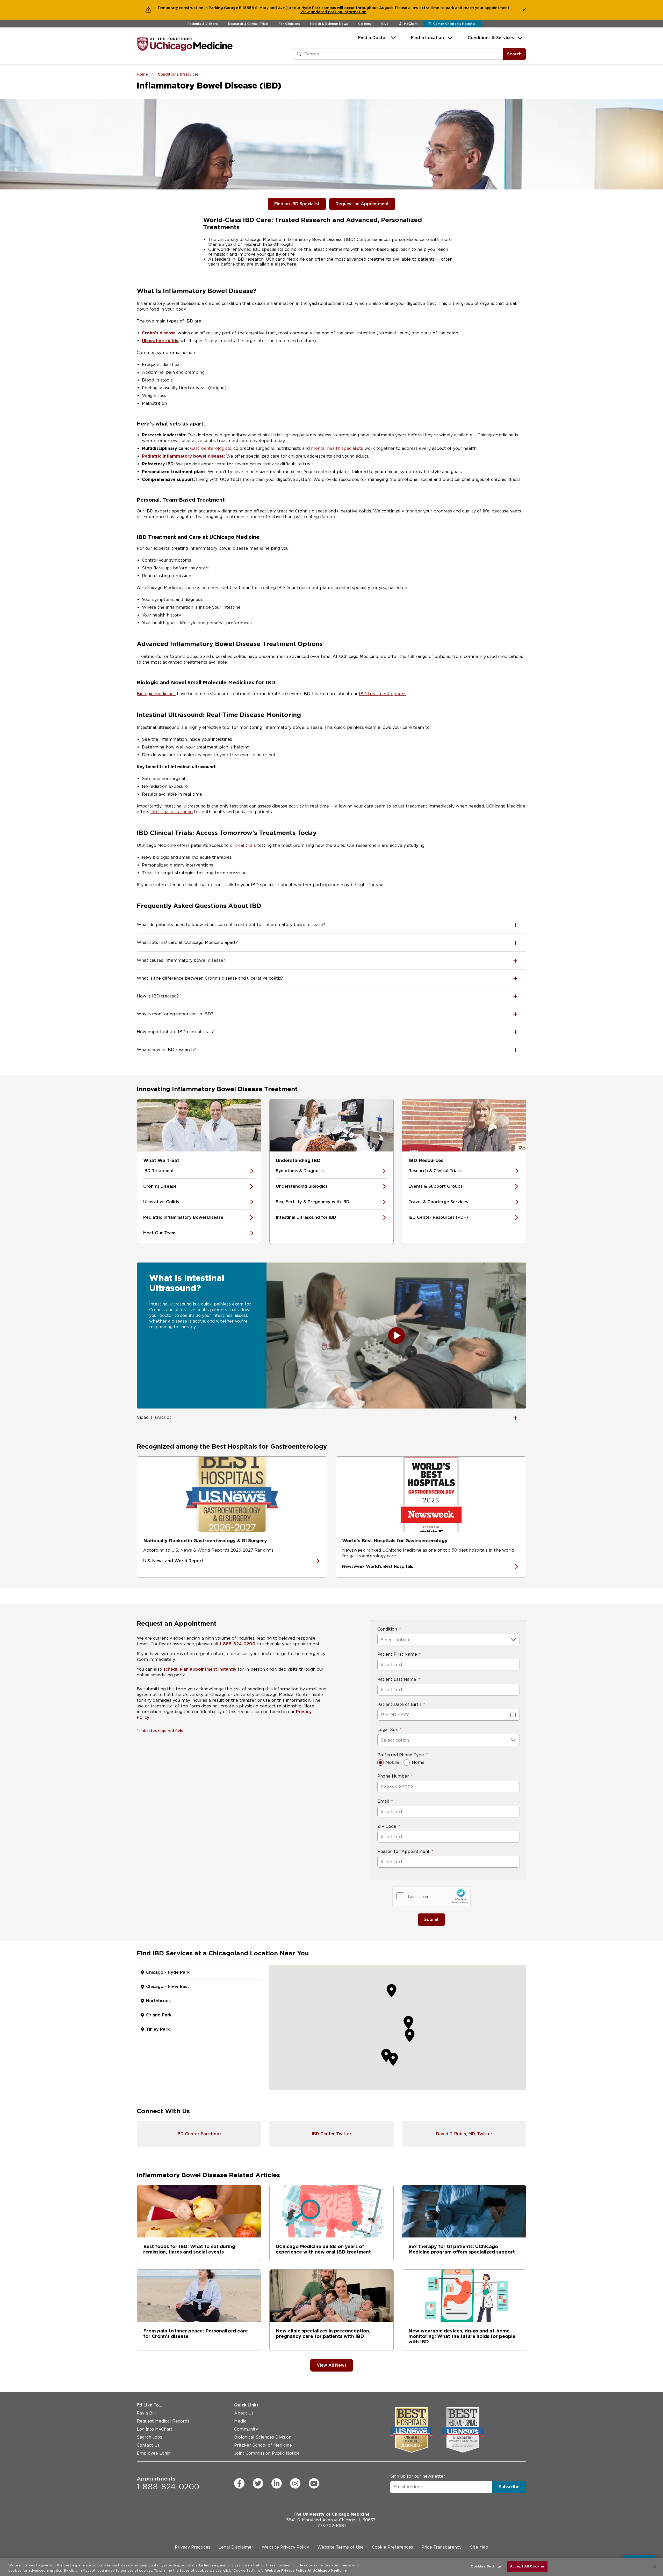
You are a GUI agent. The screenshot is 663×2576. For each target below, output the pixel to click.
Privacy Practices (193, 2547)
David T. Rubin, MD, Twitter (464, 2134)
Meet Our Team (159, 1233)
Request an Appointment (362, 204)
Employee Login (154, 2453)
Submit (431, 1920)
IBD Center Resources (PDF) (438, 1217)
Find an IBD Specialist (297, 204)
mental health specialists (337, 448)
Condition (387, 1629)
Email (383, 1801)
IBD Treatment (158, 1171)
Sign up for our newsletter (418, 2476)
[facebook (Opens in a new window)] (239, 2483)
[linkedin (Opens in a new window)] (277, 2483)
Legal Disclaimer (236, 2547)
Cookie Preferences (392, 2547)
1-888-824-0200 (237, 1644)
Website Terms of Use (340, 2547)
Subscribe (509, 2487)
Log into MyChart (155, 2429)
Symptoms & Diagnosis (300, 1171)
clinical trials (243, 845)
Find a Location (427, 38)
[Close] (655, 2566)
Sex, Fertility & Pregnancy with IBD (313, 1202)
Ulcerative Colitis (161, 1202)
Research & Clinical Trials (248, 24)
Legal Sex (388, 1730)
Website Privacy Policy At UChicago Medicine (306, 2570)
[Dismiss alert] (524, 10)
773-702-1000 (331, 2526)
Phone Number (393, 1776)
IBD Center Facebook (199, 2134)
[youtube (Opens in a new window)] (314, 2483)
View (306, 12)
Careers (365, 24)
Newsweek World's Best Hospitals (378, 1566)
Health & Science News (329, 24)
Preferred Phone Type (401, 1755)
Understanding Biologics (302, 1186)
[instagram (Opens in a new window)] (295, 2483)
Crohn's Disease (160, 1186)
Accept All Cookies (527, 2566)
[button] (410, 2035)
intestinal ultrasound (172, 812)
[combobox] (381, 1640)
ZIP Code (387, 1826)
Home (418, 1762)
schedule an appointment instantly (200, 1669)
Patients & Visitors (203, 24)
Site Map (479, 2547)
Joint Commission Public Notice (267, 2453)
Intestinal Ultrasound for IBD (306, 1217)
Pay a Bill (146, 2413)
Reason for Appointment (403, 1851)
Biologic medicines (156, 694)
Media (240, 2421)
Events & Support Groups (435, 1186)
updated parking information (339, 12)
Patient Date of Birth (399, 1704)
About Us (244, 2413)
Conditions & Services (491, 38)
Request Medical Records (163, 2421)
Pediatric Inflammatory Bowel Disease (183, 1217)
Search (514, 54)
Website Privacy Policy (285, 2547)
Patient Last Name (397, 1679)
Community (246, 2429)
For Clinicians (289, 24)
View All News (332, 2365)
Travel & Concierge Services (438, 1202)
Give (385, 24)
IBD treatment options (383, 694)
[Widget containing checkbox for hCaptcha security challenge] (431, 1896)
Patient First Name (397, 1654)
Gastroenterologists (211, 448)
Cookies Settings (486, 2566)
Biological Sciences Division (263, 2437)
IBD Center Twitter (332, 2134)
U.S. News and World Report (173, 1561)
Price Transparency (441, 2547)
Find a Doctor (373, 38)
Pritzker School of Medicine (263, 2445)
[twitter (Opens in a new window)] (258, 2483)
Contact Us (148, 2445)
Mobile (392, 1762)
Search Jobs (149, 2437)
